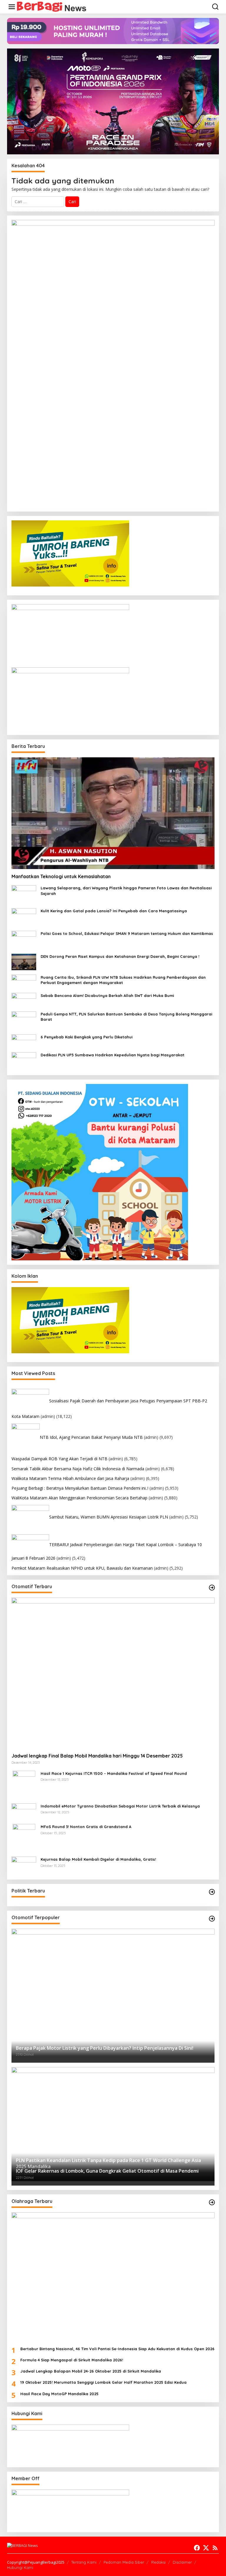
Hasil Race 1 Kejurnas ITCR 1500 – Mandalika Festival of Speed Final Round (114, 1773)
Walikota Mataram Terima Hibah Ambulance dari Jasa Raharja (70, 1478)
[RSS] (215, 2548)
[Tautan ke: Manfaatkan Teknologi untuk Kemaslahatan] (113, 813)
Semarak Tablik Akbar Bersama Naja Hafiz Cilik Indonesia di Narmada (78, 1469)
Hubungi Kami (20, 2567)
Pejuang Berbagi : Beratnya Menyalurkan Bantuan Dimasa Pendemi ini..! (80, 1488)
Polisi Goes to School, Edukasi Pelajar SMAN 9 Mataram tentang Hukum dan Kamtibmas (127, 933)
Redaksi (158, 2562)
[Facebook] (197, 2548)
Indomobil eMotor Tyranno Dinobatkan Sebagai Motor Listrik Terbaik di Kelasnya (120, 1806)
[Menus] (12, 7)
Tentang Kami (84, 2562)
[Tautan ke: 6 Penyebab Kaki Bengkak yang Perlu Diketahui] (24, 1041)
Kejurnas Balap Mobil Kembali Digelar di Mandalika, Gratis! (98, 1859)
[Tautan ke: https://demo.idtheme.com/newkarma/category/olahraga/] (212, 2202)
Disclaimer (182, 2562)
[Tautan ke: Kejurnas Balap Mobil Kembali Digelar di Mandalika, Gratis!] (24, 1866)
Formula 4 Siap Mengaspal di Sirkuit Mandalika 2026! (72, 2360)
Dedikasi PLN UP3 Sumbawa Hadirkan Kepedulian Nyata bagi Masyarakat (113, 1055)
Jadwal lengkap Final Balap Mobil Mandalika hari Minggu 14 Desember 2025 (97, 1756)
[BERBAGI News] (52, 6)
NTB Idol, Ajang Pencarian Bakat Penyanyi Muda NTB (91, 1437)
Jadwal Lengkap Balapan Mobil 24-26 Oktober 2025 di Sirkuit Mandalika (91, 2371)
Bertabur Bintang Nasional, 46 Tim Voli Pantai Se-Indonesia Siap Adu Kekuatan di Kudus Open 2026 (117, 2349)
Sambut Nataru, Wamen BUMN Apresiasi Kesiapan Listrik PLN (109, 1517)
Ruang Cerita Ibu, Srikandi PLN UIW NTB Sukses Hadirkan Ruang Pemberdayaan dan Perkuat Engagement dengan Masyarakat (123, 980)
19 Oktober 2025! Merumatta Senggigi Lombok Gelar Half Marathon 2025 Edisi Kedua (103, 2382)
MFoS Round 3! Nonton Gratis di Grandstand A (86, 1827)
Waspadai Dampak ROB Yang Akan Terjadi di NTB (59, 1459)
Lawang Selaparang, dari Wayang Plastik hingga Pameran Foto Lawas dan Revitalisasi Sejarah (126, 891)
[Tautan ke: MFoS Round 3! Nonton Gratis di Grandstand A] (24, 1838)
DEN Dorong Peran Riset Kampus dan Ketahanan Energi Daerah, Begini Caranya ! (120, 956)
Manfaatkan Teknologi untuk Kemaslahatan (61, 876)
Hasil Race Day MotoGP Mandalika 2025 (59, 2394)
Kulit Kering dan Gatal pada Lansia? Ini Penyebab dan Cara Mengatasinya (114, 911)
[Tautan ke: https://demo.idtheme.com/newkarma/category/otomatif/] (212, 1588)
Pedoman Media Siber (124, 2562)
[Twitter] (206, 2548)
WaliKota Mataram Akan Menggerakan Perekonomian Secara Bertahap (79, 1498)
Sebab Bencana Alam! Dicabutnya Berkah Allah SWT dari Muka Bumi (107, 995)
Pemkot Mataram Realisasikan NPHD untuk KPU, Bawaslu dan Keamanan (82, 1568)
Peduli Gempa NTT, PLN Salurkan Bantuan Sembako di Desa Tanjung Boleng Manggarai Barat (126, 1017)
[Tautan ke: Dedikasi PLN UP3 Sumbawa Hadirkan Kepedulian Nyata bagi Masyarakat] (24, 1061)
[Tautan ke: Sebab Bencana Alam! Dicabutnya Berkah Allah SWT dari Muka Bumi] (24, 999)
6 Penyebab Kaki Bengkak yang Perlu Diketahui (87, 1037)
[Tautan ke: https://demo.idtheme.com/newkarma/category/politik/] (212, 1892)
